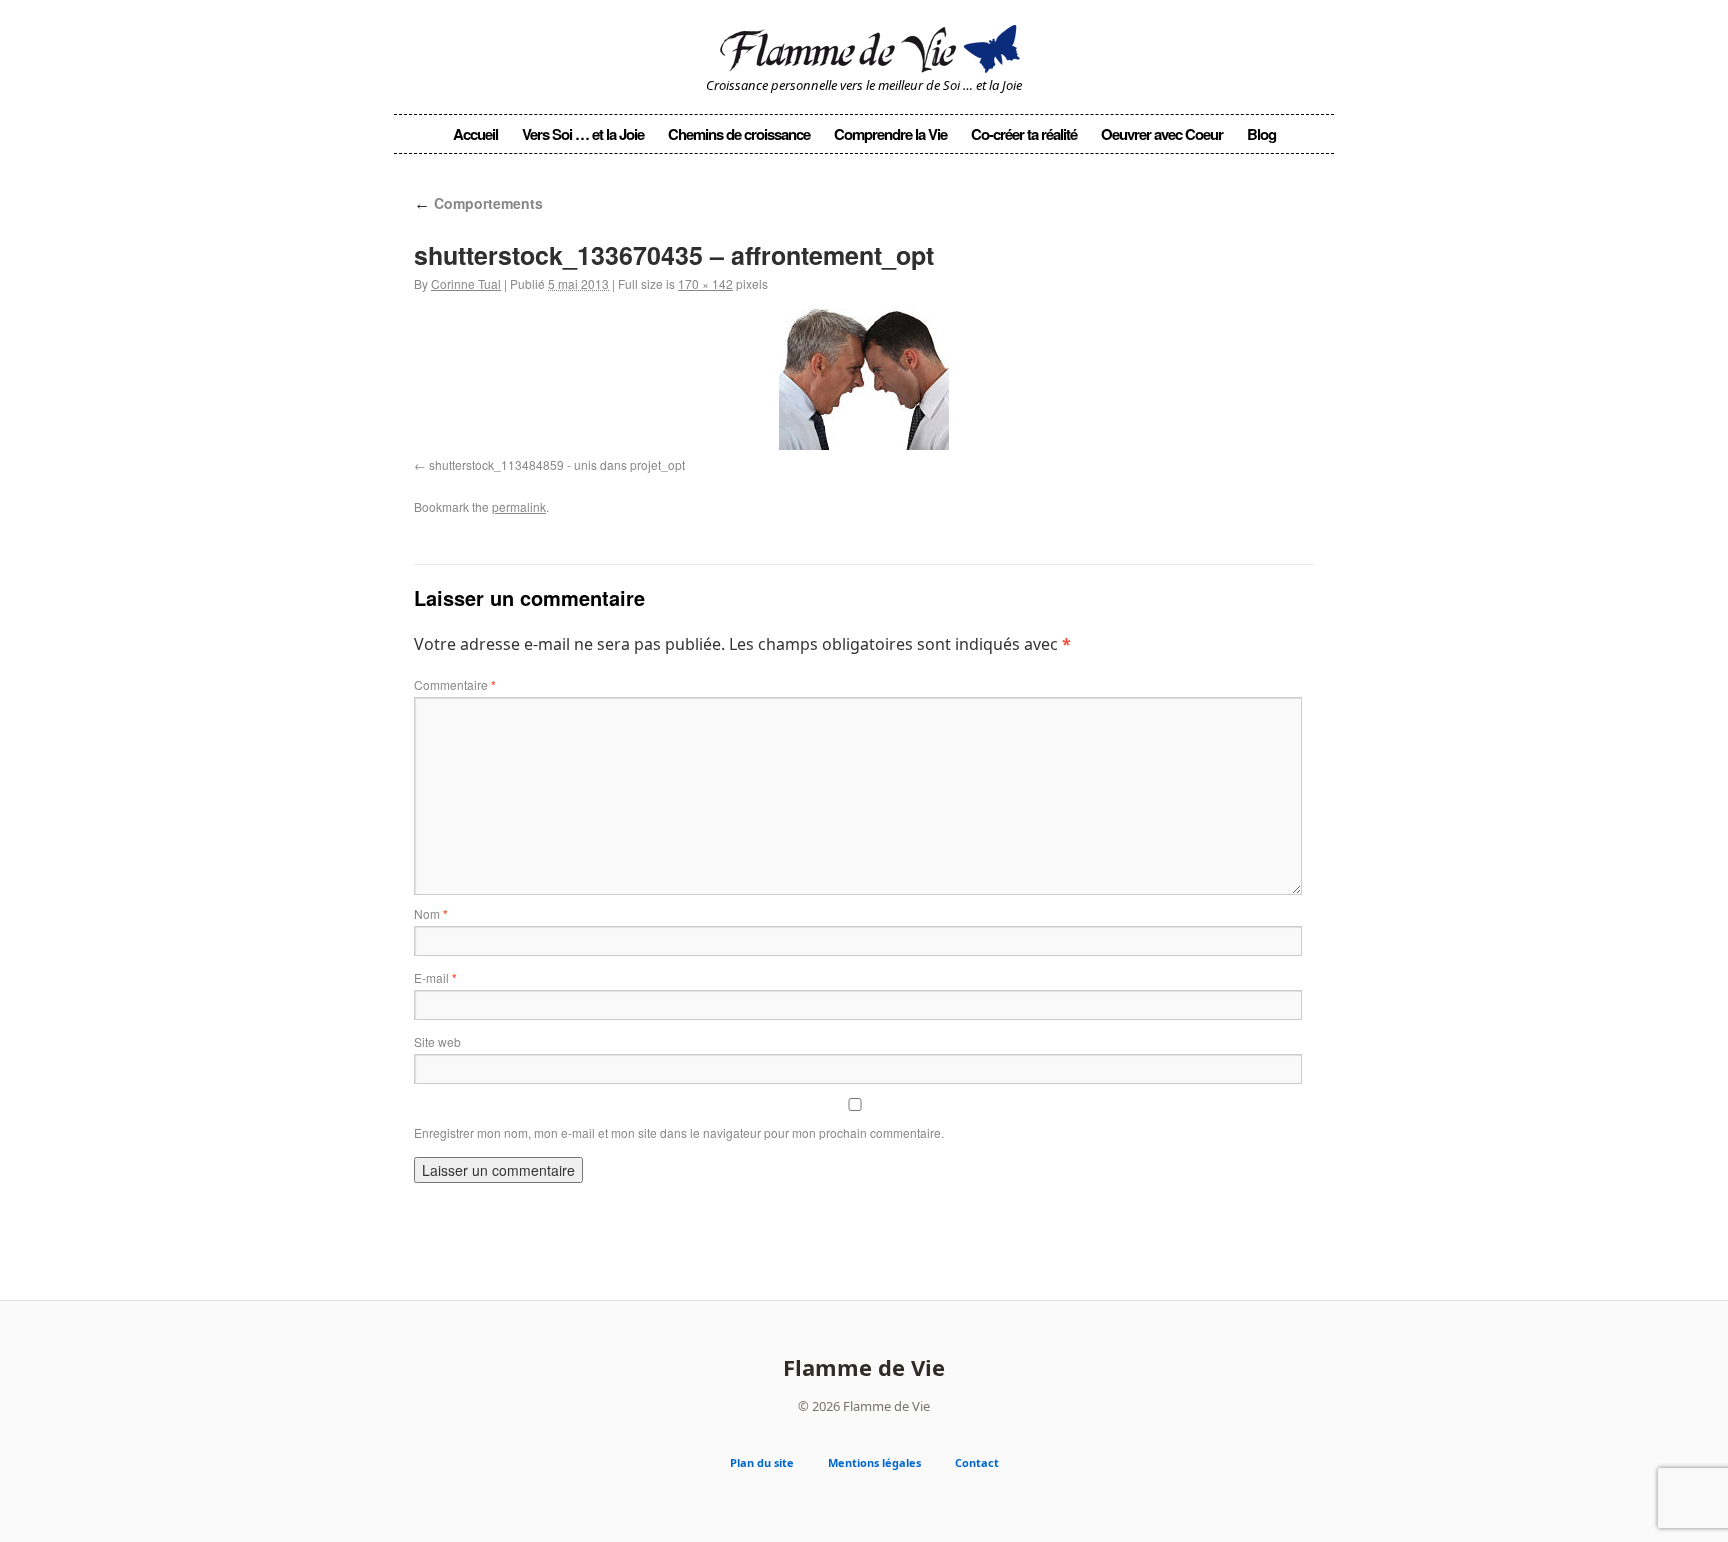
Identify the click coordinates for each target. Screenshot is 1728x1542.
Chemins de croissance (739, 134)
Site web (437, 1041)
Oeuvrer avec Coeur (1162, 134)
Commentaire (455, 684)
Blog (1261, 134)
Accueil (475, 134)
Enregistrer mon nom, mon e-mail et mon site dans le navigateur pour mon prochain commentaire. (679, 1132)
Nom (431, 913)
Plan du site (762, 1462)
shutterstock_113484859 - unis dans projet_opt (557, 464)
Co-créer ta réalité (1024, 134)
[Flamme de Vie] (864, 45)
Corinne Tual (466, 283)
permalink (519, 506)
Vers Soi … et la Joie (583, 134)
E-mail (435, 977)
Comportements (478, 203)
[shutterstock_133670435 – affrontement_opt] (864, 379)
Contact (977, 1462)
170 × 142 (705, 283)
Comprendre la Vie (890, 134)
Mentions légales (874, 1462)
